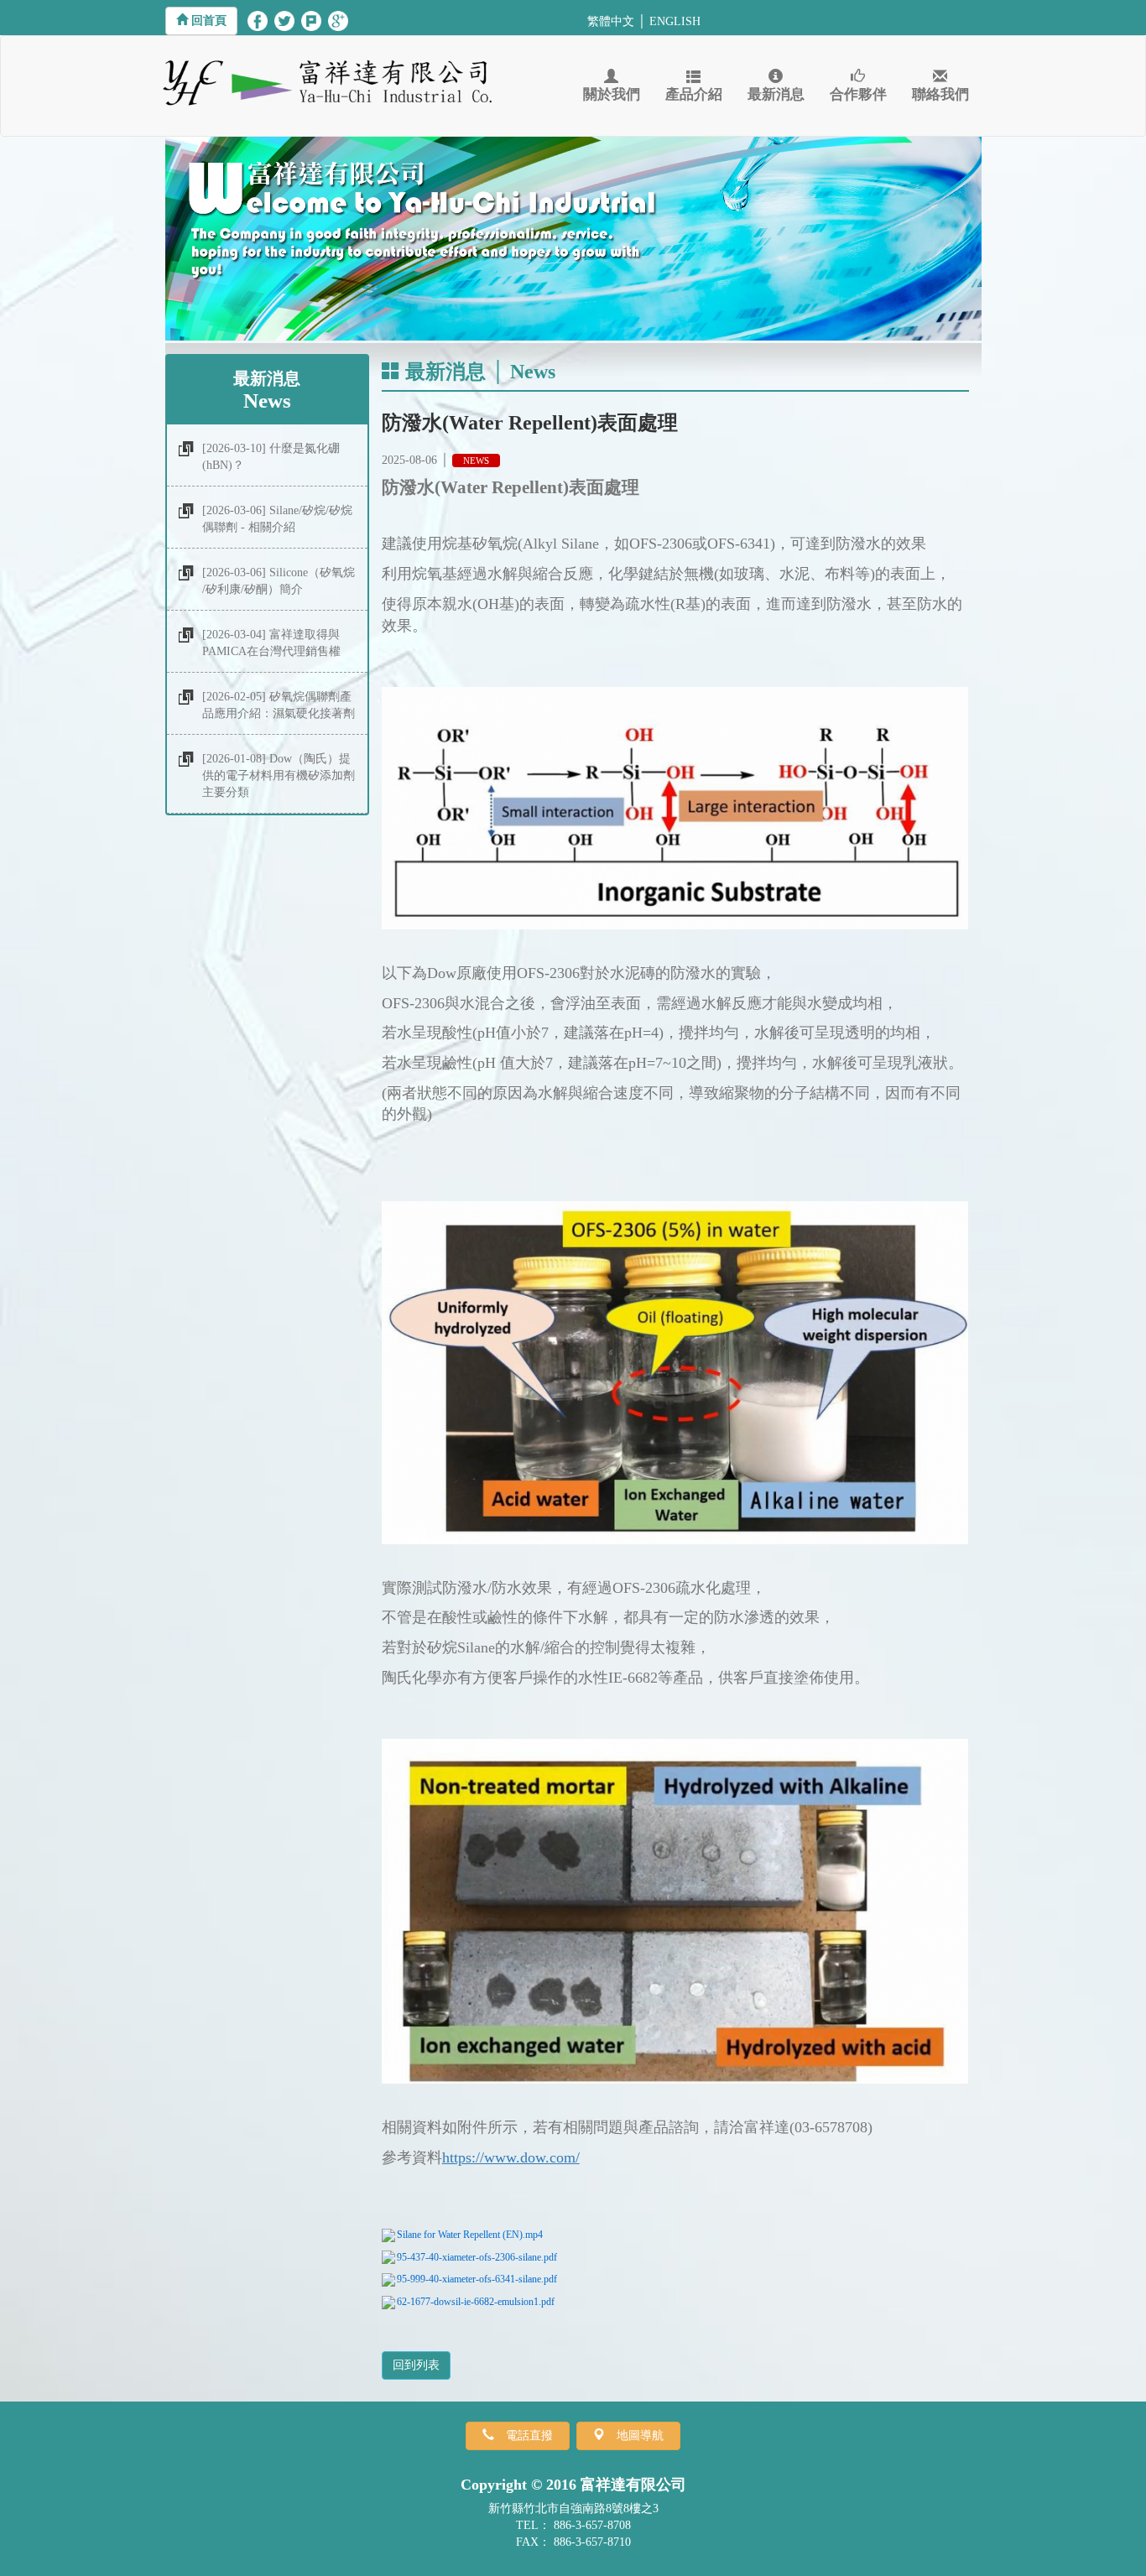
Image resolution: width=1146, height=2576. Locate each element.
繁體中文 (611, 21)
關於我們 (612, 94)
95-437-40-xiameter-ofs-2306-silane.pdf (477, 2257)
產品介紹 (694, 94)
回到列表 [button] (416, 2365)
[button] (201, 21)
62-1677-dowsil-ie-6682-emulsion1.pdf (476, 2302)
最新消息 (776, 94)
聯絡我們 (940, 94)
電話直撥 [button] (529, 2435)
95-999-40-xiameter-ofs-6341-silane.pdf (477, 2279)
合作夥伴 (858, 94)
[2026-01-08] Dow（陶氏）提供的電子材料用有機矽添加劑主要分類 (279, 775)
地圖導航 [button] (640, 2435)
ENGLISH (675, 21)
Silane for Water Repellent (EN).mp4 (470, 2235)
